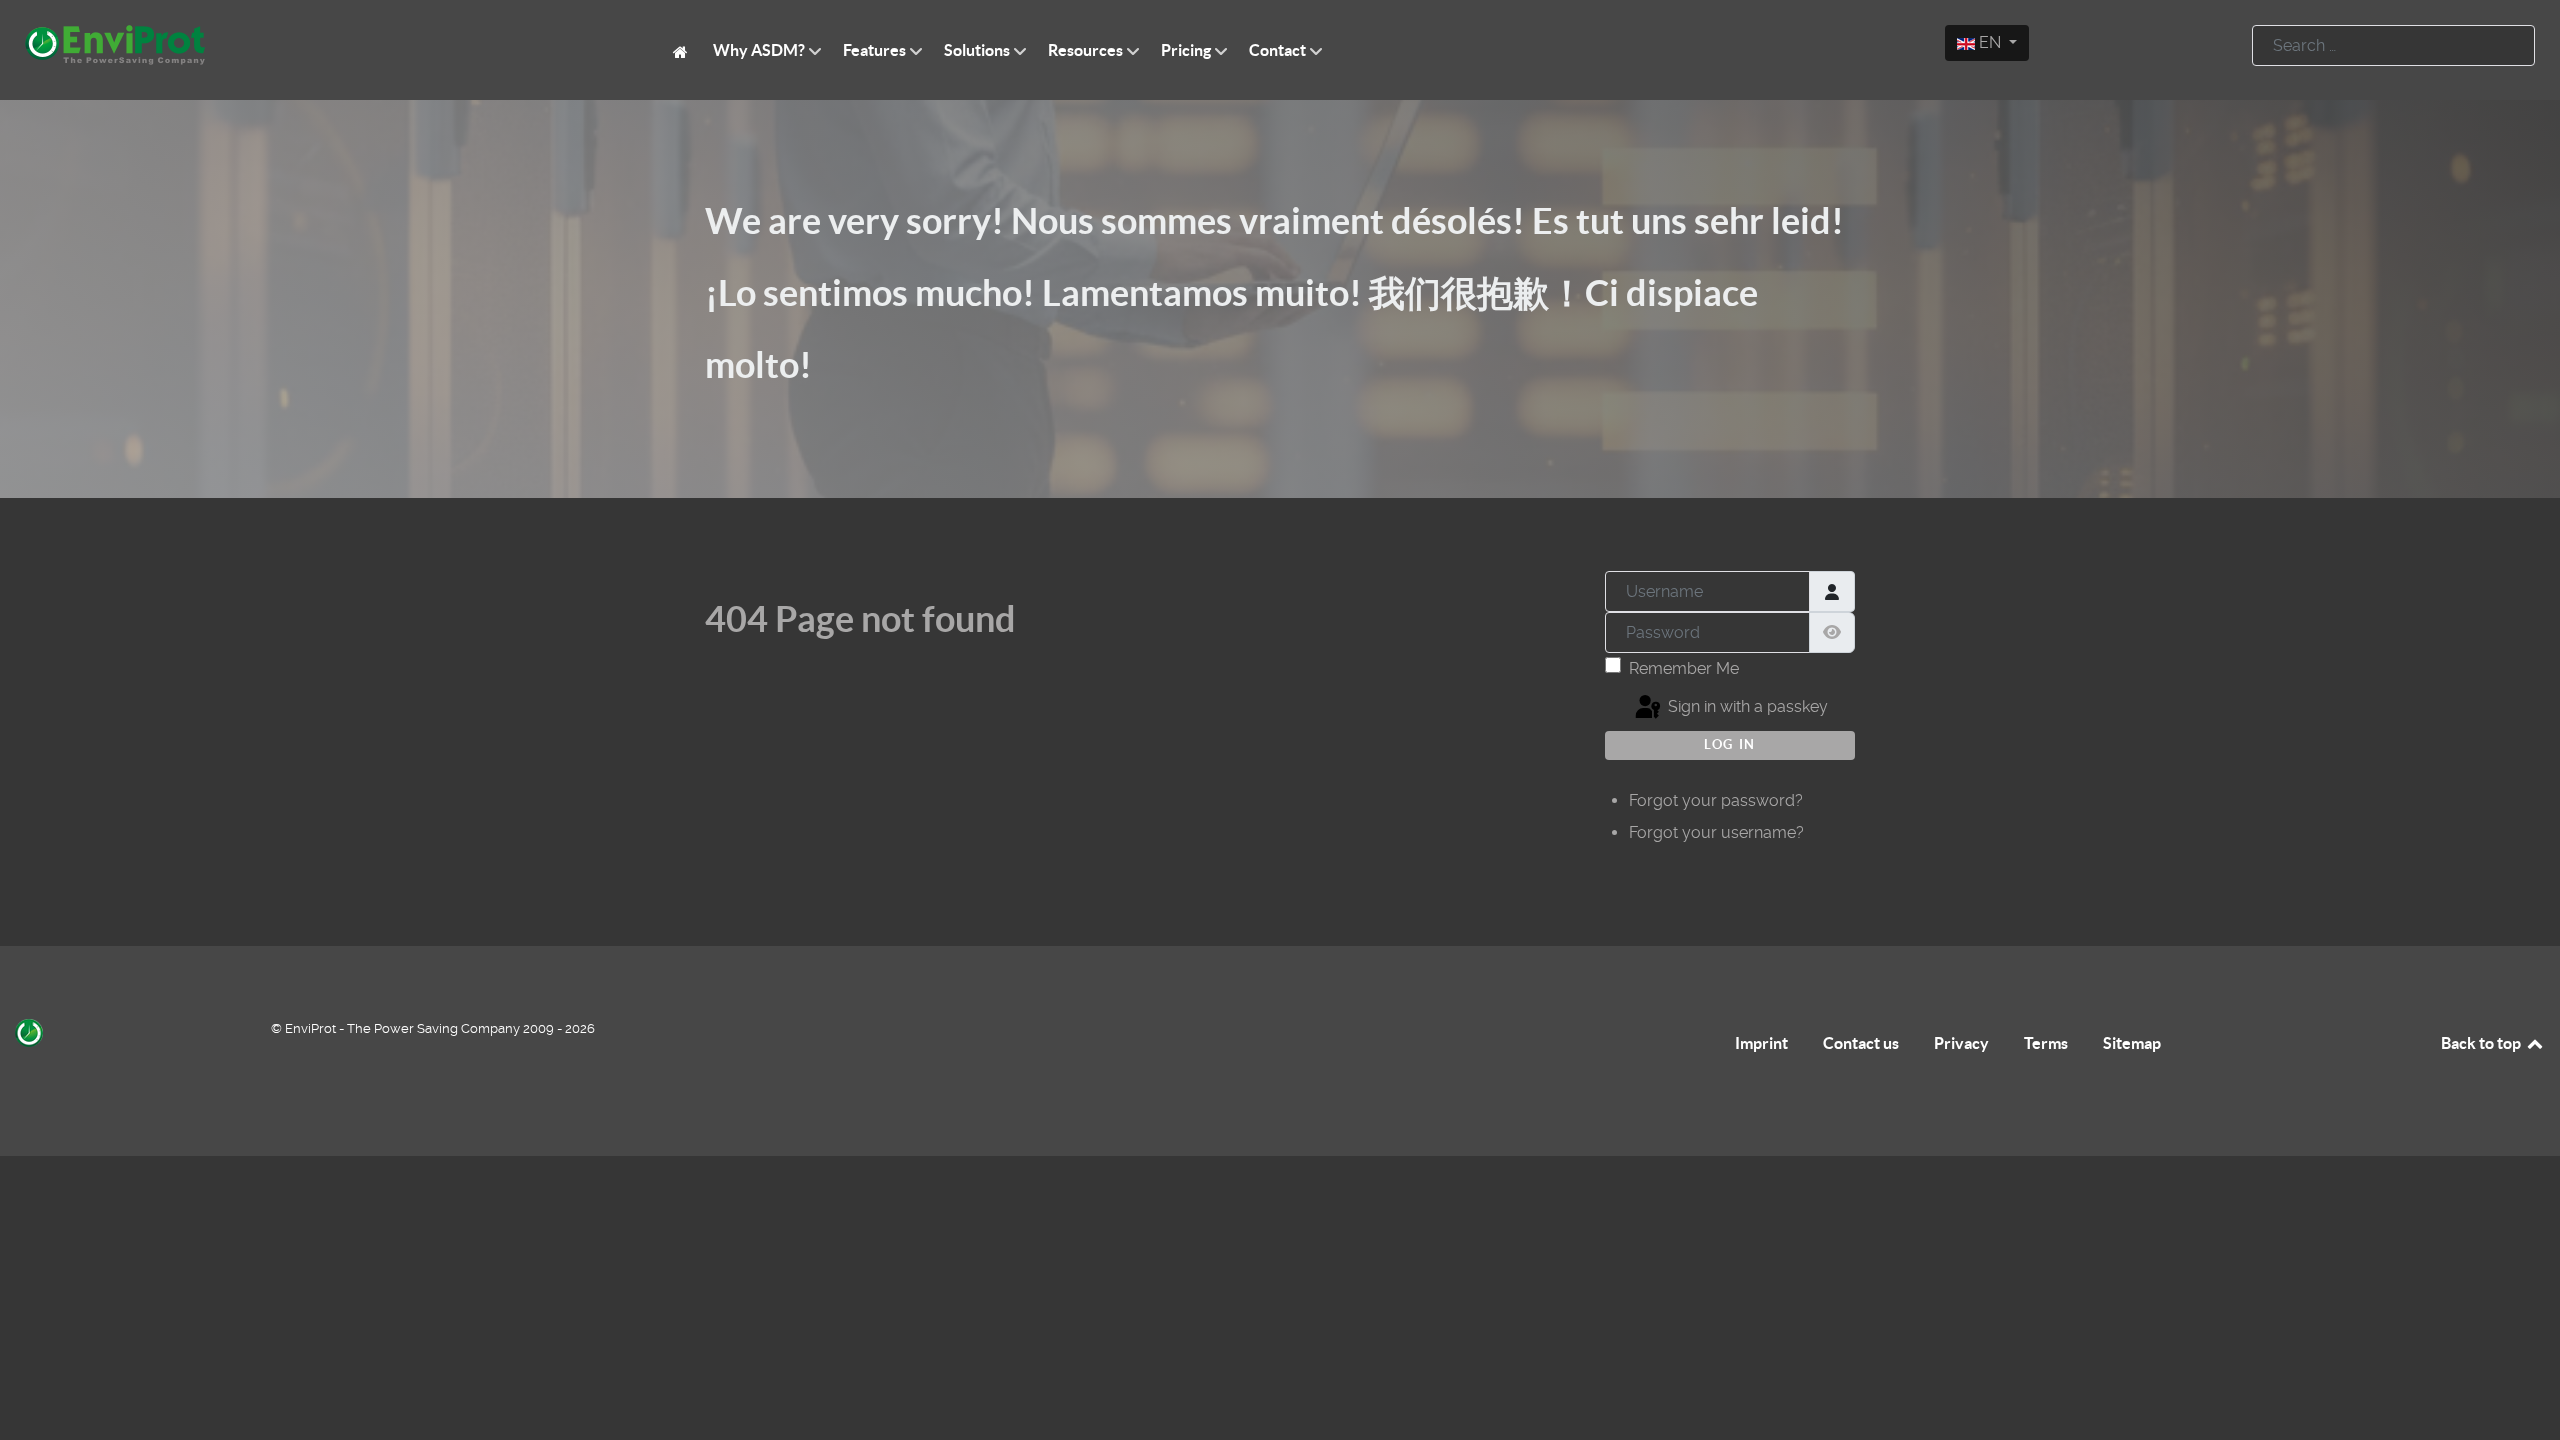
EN (1990, 42)
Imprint (1761, 1043)
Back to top (2482, 1043)
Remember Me (1684, 668)
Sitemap (2132, 1043)
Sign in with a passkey (1746, 706)
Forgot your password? (1716, 800)
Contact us (1861, 1043)
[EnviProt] (320, 45)
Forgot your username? (1716, 832)
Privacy (1961, 1043)
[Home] (683, 50)
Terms (2046, 1043)
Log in (1730, 744)
